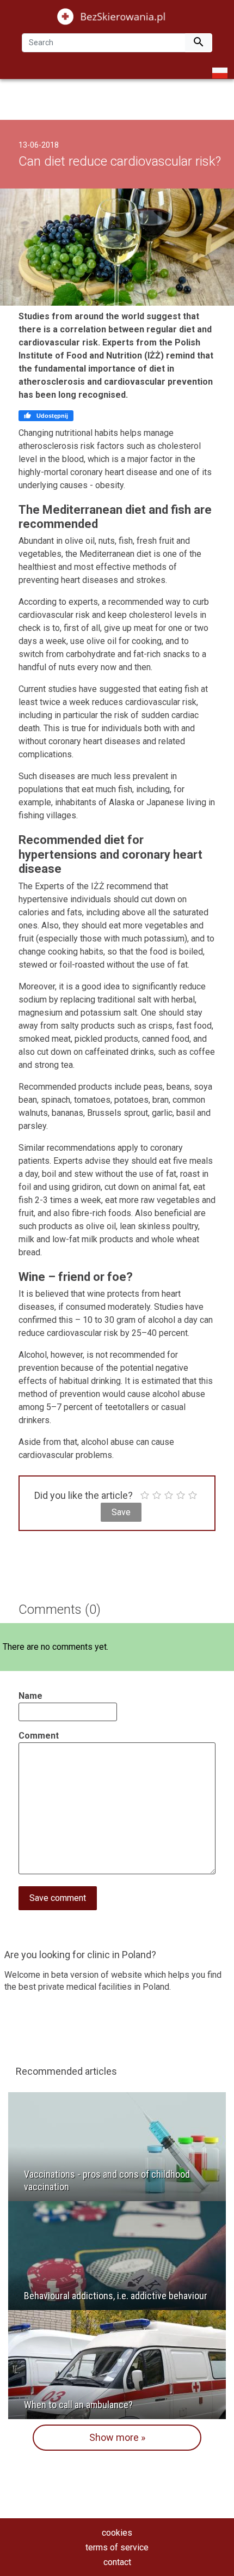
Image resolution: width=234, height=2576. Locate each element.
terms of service (117, 2547)
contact (117, 2562)
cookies (117, 2533)
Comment (39, 1736)
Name (30, 1696)
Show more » (117, 2437)
